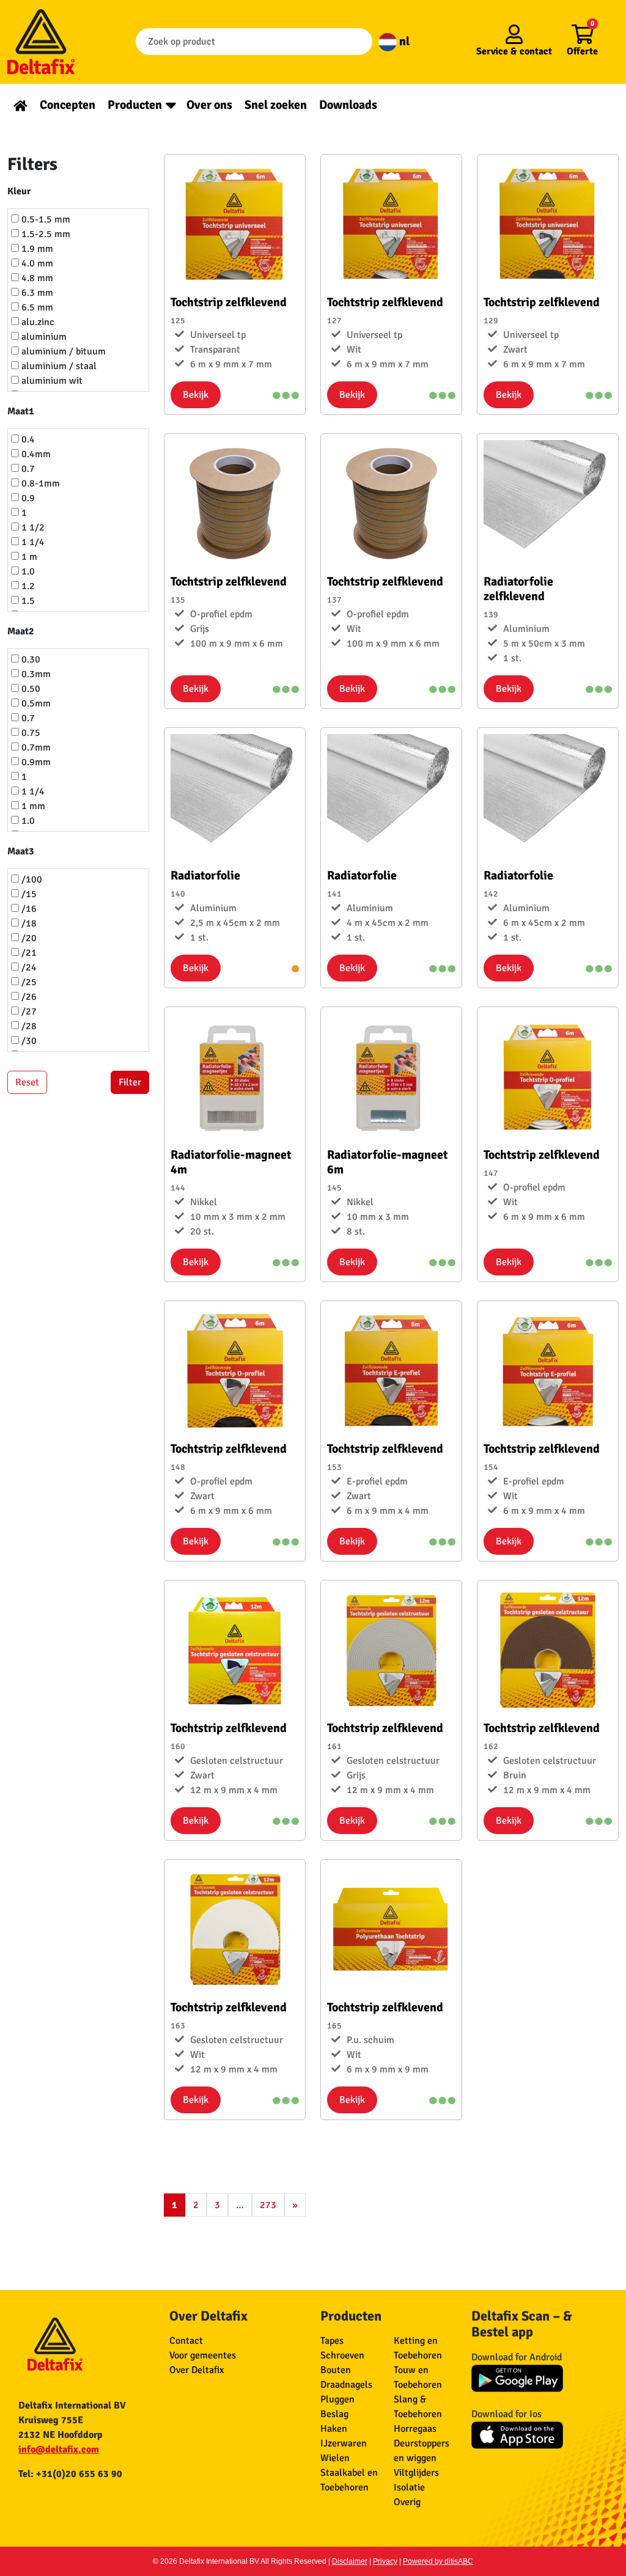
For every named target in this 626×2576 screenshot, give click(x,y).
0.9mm (35, 762)
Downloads (348, 105)
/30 (28, 1041)
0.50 (30, 689)
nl (403, 41)
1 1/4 (32, 542)
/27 (28, 1011)
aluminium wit (51, 381)
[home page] (20, 105)
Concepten (68, 105)
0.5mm (35, 703)
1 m (28, 557)
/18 (28, 923)
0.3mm (35, 674)
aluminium (43, 337)
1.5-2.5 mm (45, 234)
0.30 (30, 659)
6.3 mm (36, 293)
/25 (28, 982)
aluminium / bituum (62, 351)
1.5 (27, 601)
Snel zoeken (276, 105)
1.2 (27, 586)
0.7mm (35, 747)
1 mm (32, 806)
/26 (28, 997)
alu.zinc (37, 322)
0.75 (30, 733)
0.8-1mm (39, 483)
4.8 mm (36, 278)
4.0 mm (36, 263)
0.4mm (35, 454)
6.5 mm (36, 307)
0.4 (27, 439)
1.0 (27, 571)
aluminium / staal (58, 366)
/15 (28, 894)
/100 (31, 879)
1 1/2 (32, 527)
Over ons (209, 105)
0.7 (27, 469)
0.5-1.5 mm (45, 219)
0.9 (27, 498)
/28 (28, 1026)
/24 (28, 967)
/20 (28, 938)
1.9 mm (36, 249)
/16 (28, 909)
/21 (28, 953)
